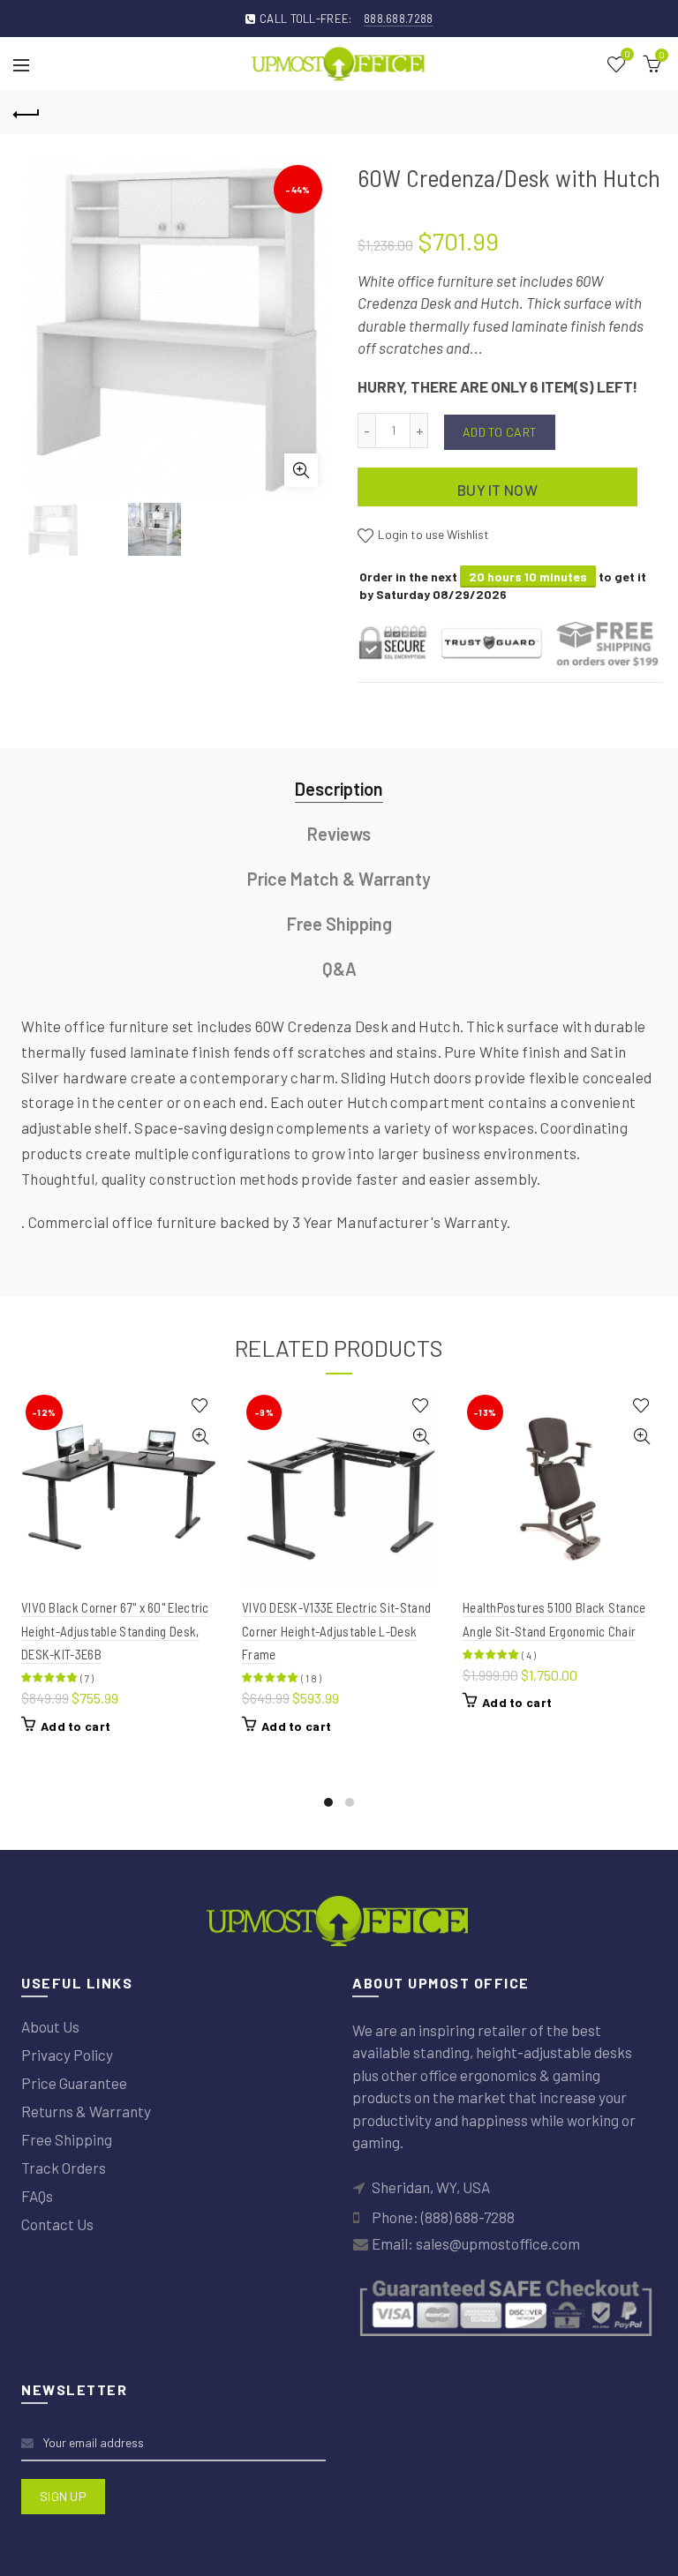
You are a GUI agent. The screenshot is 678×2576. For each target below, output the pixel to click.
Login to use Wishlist (432, 534)
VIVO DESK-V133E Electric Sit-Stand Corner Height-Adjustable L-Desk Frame (336, 1631)
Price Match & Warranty (339, 879)
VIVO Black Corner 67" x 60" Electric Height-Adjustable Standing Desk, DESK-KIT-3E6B (115, 1631)
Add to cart (500, 432)
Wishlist (627, 55)
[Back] (26, 112)
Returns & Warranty (86, 2111)
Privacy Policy (67, 2055)
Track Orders (64, 2168)
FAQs (37, 2196)
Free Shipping (339, 924)
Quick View (200, 1437)
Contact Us (57, 2224)
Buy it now (497, 490)
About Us (50, 2026)
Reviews (339, 834)
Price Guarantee (74, 2083)
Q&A (339, 969)
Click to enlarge (301, 470)
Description (339, 789)
